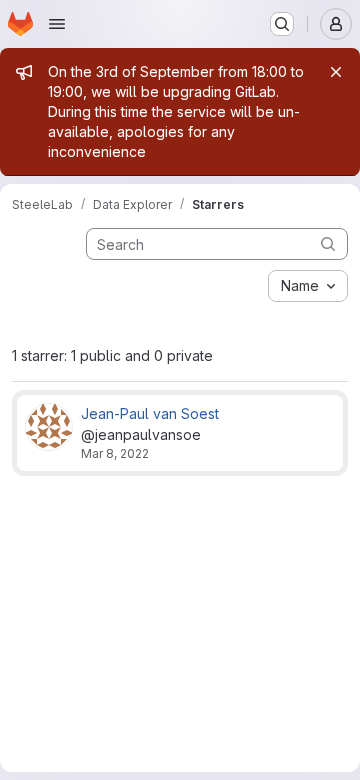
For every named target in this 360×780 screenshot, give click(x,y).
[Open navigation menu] (57, 24)
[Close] (336, 72)
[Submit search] (328, 243)
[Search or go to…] (282, 24)
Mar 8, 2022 (115, 453)
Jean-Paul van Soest (150, 413)
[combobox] (308, 286)
